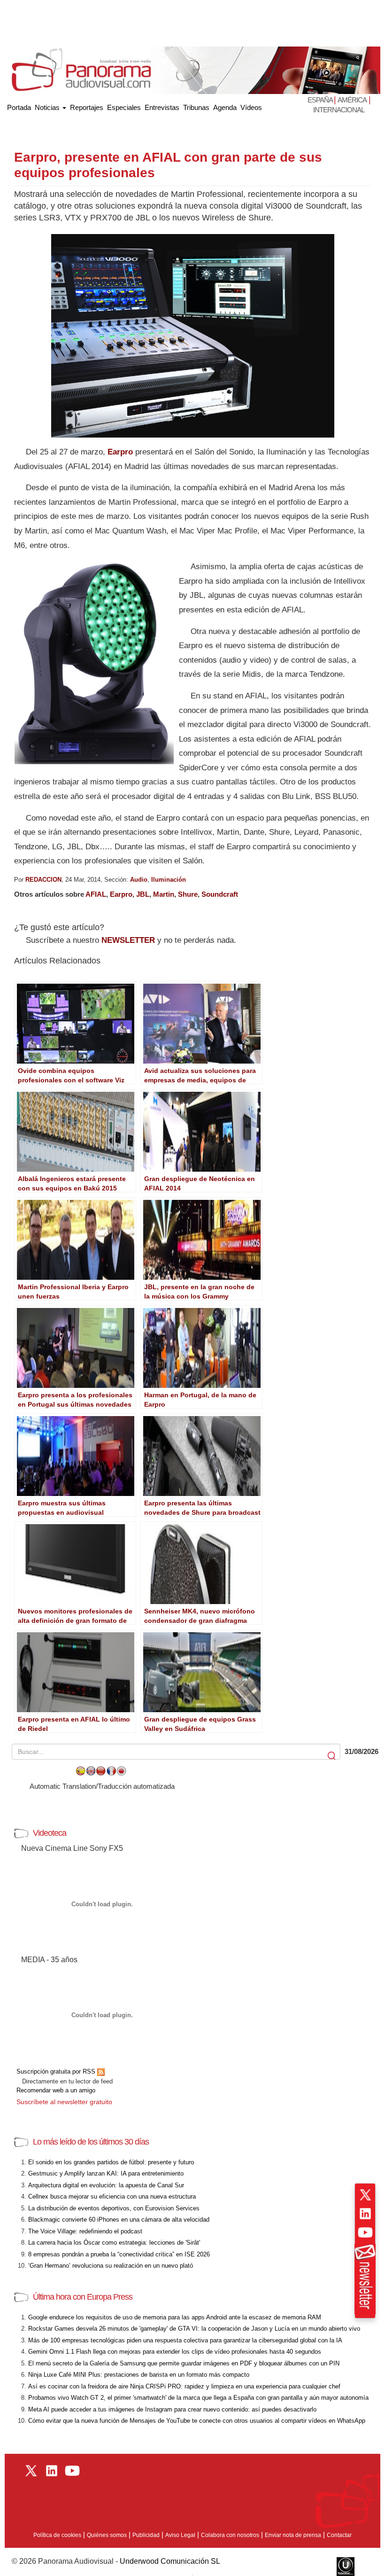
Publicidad (146, 2535)
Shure (188, 894)
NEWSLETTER (128, 940)
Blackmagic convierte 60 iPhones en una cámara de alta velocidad (119, 2220)
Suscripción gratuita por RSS (57, 2071)
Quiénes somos (107, 2535)
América (352, 100)
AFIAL (96, 894)
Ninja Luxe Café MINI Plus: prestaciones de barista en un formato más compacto (139, 2375)
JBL (143, 894)
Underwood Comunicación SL (170, 2561)
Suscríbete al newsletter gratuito (64, 2102)
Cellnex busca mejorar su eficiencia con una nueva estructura (112, 2196)
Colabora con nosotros (230, 2535)
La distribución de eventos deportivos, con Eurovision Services (114, 2208)
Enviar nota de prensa (293, 2535)
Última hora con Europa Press (83, 2297)
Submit (332, 1756)
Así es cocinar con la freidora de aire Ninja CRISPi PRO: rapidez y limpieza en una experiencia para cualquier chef (184, 2386)
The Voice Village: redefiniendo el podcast (85, 2231)
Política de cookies (57, 2535)
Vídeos (251, 107)
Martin (164, 894)
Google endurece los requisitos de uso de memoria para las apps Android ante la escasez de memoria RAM (175, 2317)
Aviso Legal (180, 2535)
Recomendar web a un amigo (56, 2090)
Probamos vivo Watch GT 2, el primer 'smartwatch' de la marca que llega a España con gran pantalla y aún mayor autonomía (198, 2398)
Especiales (124, 107)
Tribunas (196, 107)
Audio (139, 880)
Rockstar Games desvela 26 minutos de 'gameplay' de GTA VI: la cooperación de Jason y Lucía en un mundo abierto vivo (194, 2329)
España (321, 100)
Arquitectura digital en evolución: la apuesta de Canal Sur (106, 2185)
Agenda (225, 107)
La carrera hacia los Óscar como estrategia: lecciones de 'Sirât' (114, 2243)
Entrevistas (162, 107)
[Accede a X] (365, 2195)
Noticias (48, 107)
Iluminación (169, 880)
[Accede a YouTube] (365, 2232)
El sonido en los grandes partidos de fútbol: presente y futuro (111, 2162)
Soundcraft (220, 894)
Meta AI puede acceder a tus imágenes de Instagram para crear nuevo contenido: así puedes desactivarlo (172, 2409)
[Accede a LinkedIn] (365, 2214)
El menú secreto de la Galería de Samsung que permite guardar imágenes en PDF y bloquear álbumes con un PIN (184, 2363)
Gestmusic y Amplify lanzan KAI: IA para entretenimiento (106, 2173)
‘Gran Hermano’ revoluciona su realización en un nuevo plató (111, 2266)
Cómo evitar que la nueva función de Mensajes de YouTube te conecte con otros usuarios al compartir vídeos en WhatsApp (197, 2421)
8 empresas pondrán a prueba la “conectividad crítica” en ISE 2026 (119, 2254)
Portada (19, 106)
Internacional (339, 110)
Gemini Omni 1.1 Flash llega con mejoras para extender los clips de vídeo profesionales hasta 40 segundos (175, 2352)
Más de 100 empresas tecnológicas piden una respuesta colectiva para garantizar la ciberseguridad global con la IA (185, 2340)
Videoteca (50, 1833)
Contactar (339, 2535)
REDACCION (43, 880)
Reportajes (87, 107)
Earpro (120, 452)
